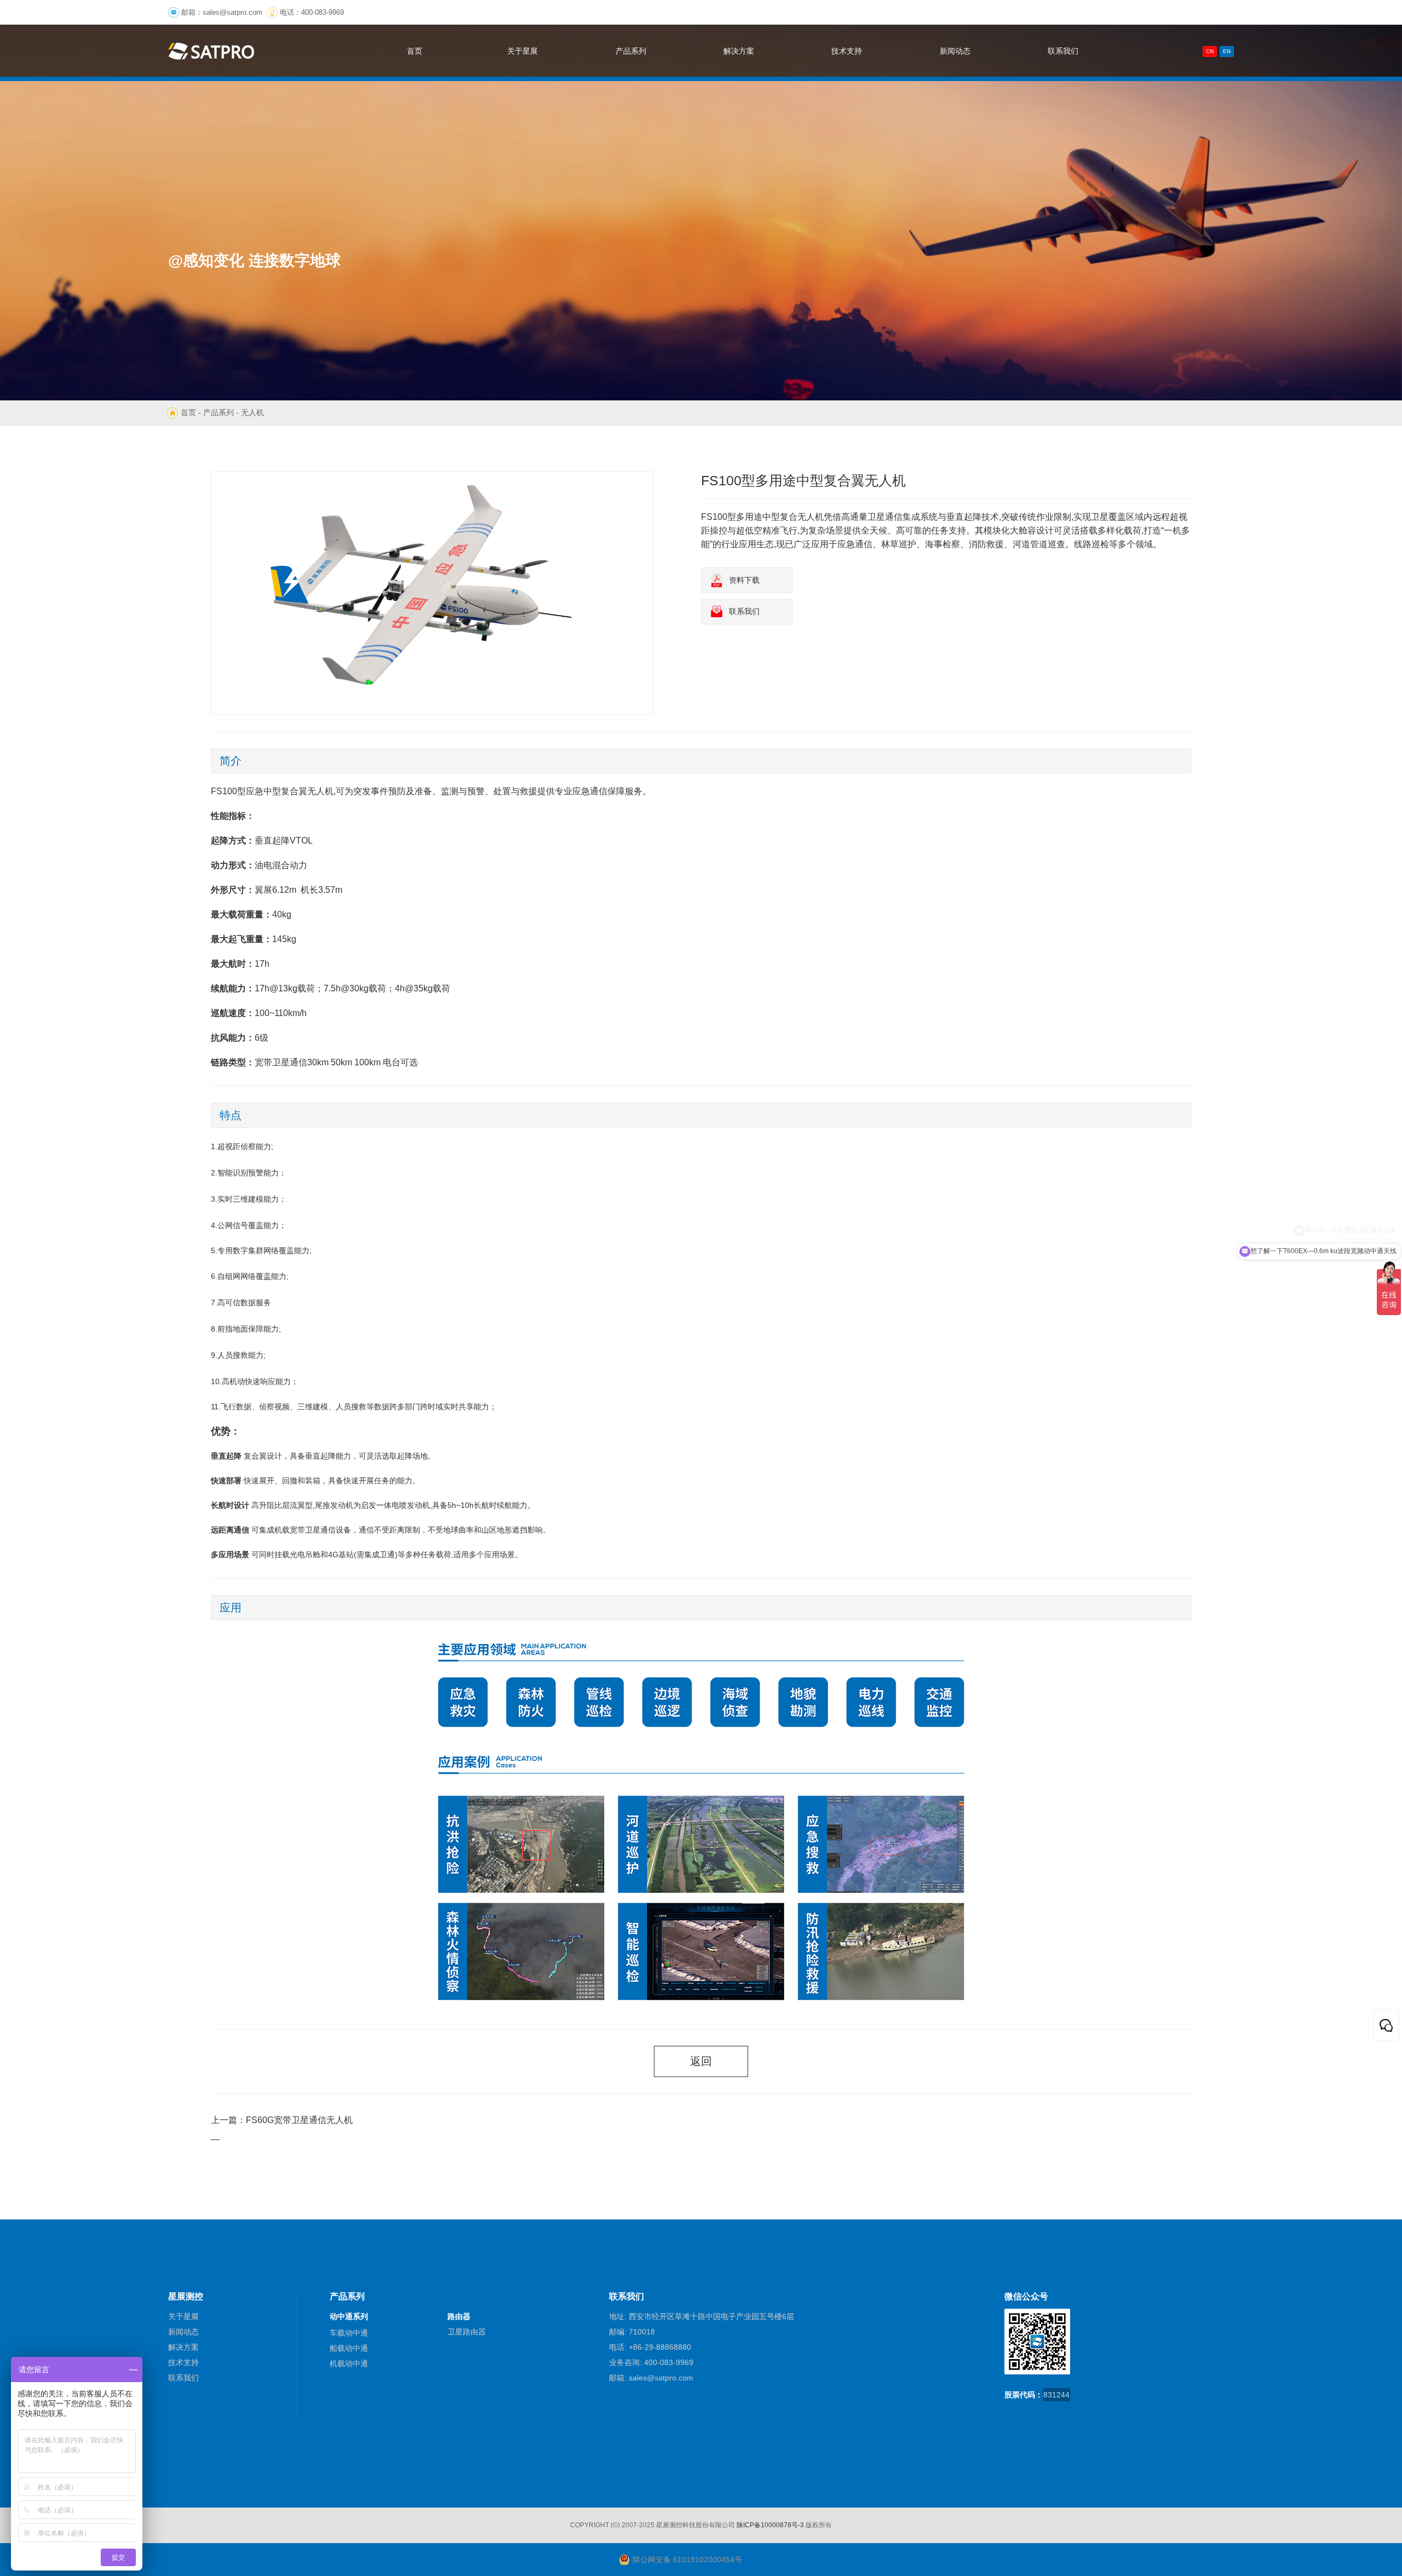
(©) (615, 2525)
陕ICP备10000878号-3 (770, 2525)
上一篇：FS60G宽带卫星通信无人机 (282, 2120)
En (1227, 51)
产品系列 (219, 412)
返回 (701, 2061)
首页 (188, 412)
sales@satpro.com (232, 12)
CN (1210, 51)
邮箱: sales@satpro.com (651, 2378)
